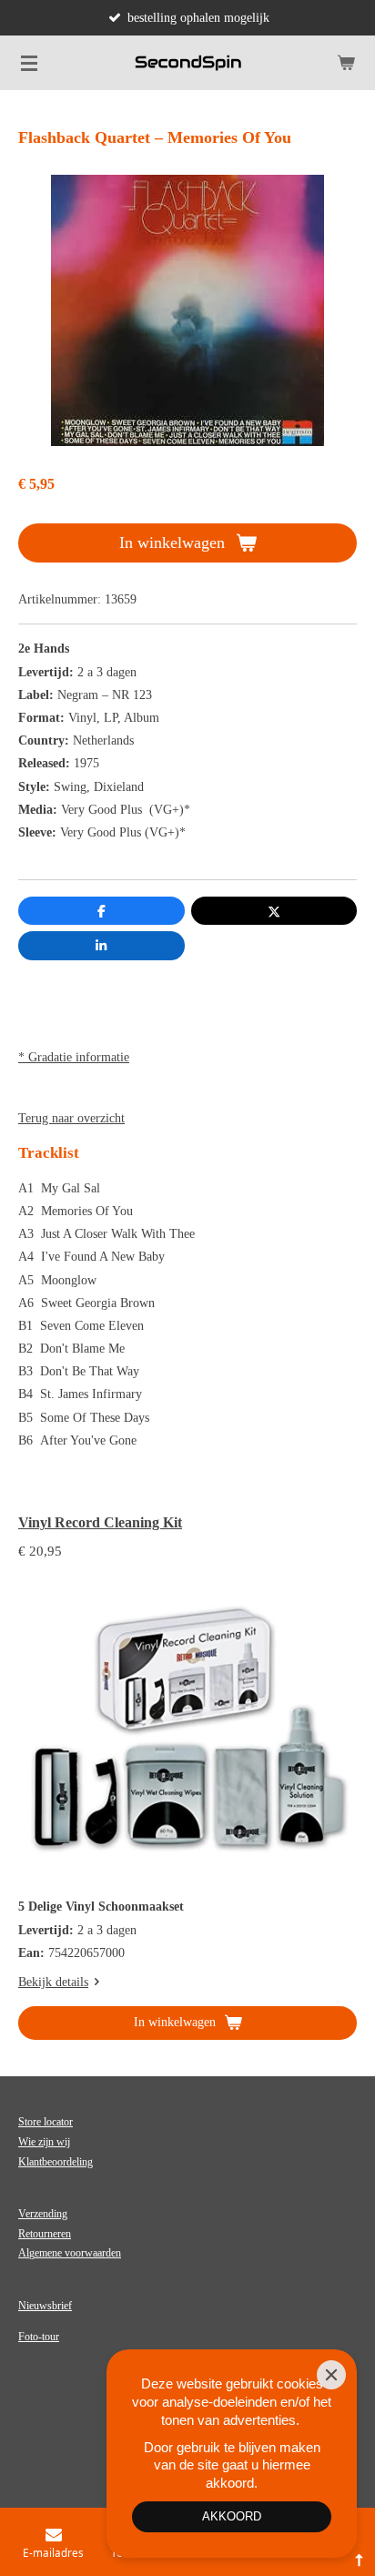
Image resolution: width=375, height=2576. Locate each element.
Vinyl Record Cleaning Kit (100, 1522)
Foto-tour (39, 2337)
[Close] (331, 2375)
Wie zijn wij (44, 2142)
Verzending (43, 2214)
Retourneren (45, 2234)
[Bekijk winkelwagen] (346, 63)
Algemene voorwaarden (70, 2253)
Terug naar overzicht (71, 1118)
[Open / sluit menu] (29, 63)
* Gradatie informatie (74, 1057)
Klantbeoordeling (56, 2162)
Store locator (46, 2122)
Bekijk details (53, 1982)
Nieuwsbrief (45, 2306)
